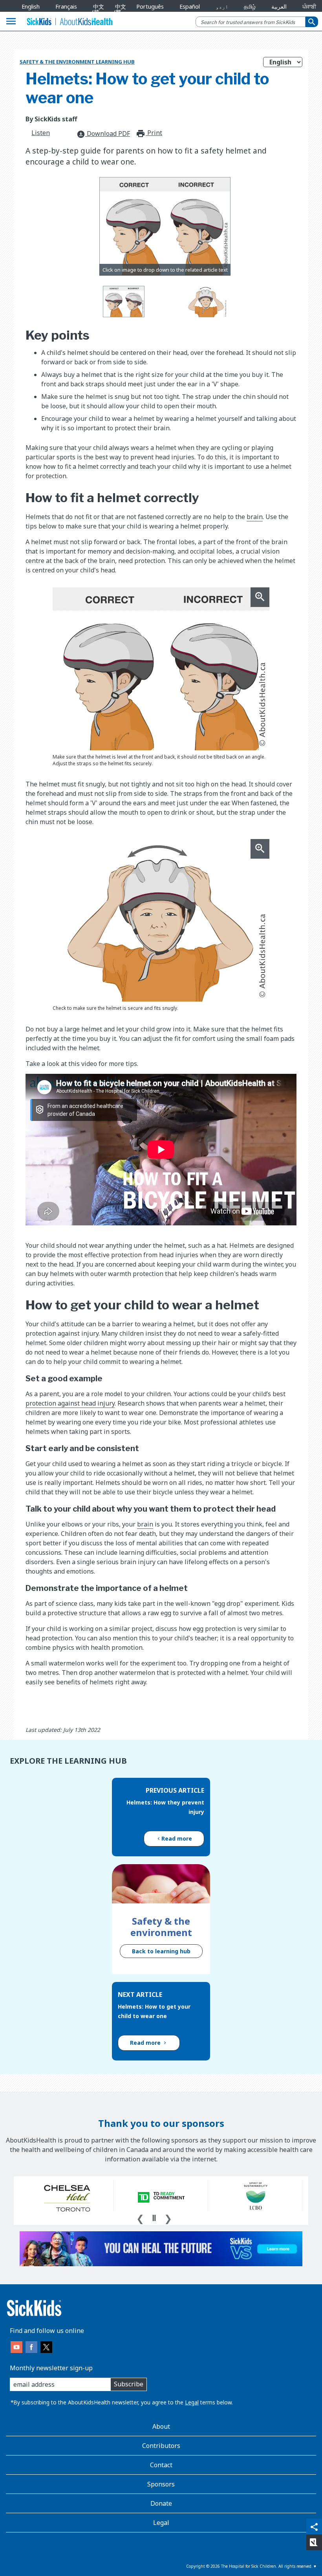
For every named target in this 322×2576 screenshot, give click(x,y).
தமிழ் (250, 6)
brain (255, 517)
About (161, 2426)
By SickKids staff (51, 119)
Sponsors (161, 2484)
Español (190, 6)
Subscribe (129, 2384)
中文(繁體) (118, 12)
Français (66, 6)
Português (150, 6)
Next (168, 2218)
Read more (177, 1838)
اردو (222, 6)
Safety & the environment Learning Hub (77, 62)
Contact (161, 2465)
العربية (279, 6)
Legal (192, 2402)
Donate (161, 2503)
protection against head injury (70, 1403)
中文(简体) (97, 12)
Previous (140, 2218)
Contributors (161, 2446)
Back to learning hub (161, 1951)
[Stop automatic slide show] (154, 2218)
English (31, 6)
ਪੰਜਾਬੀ (309, 6)
